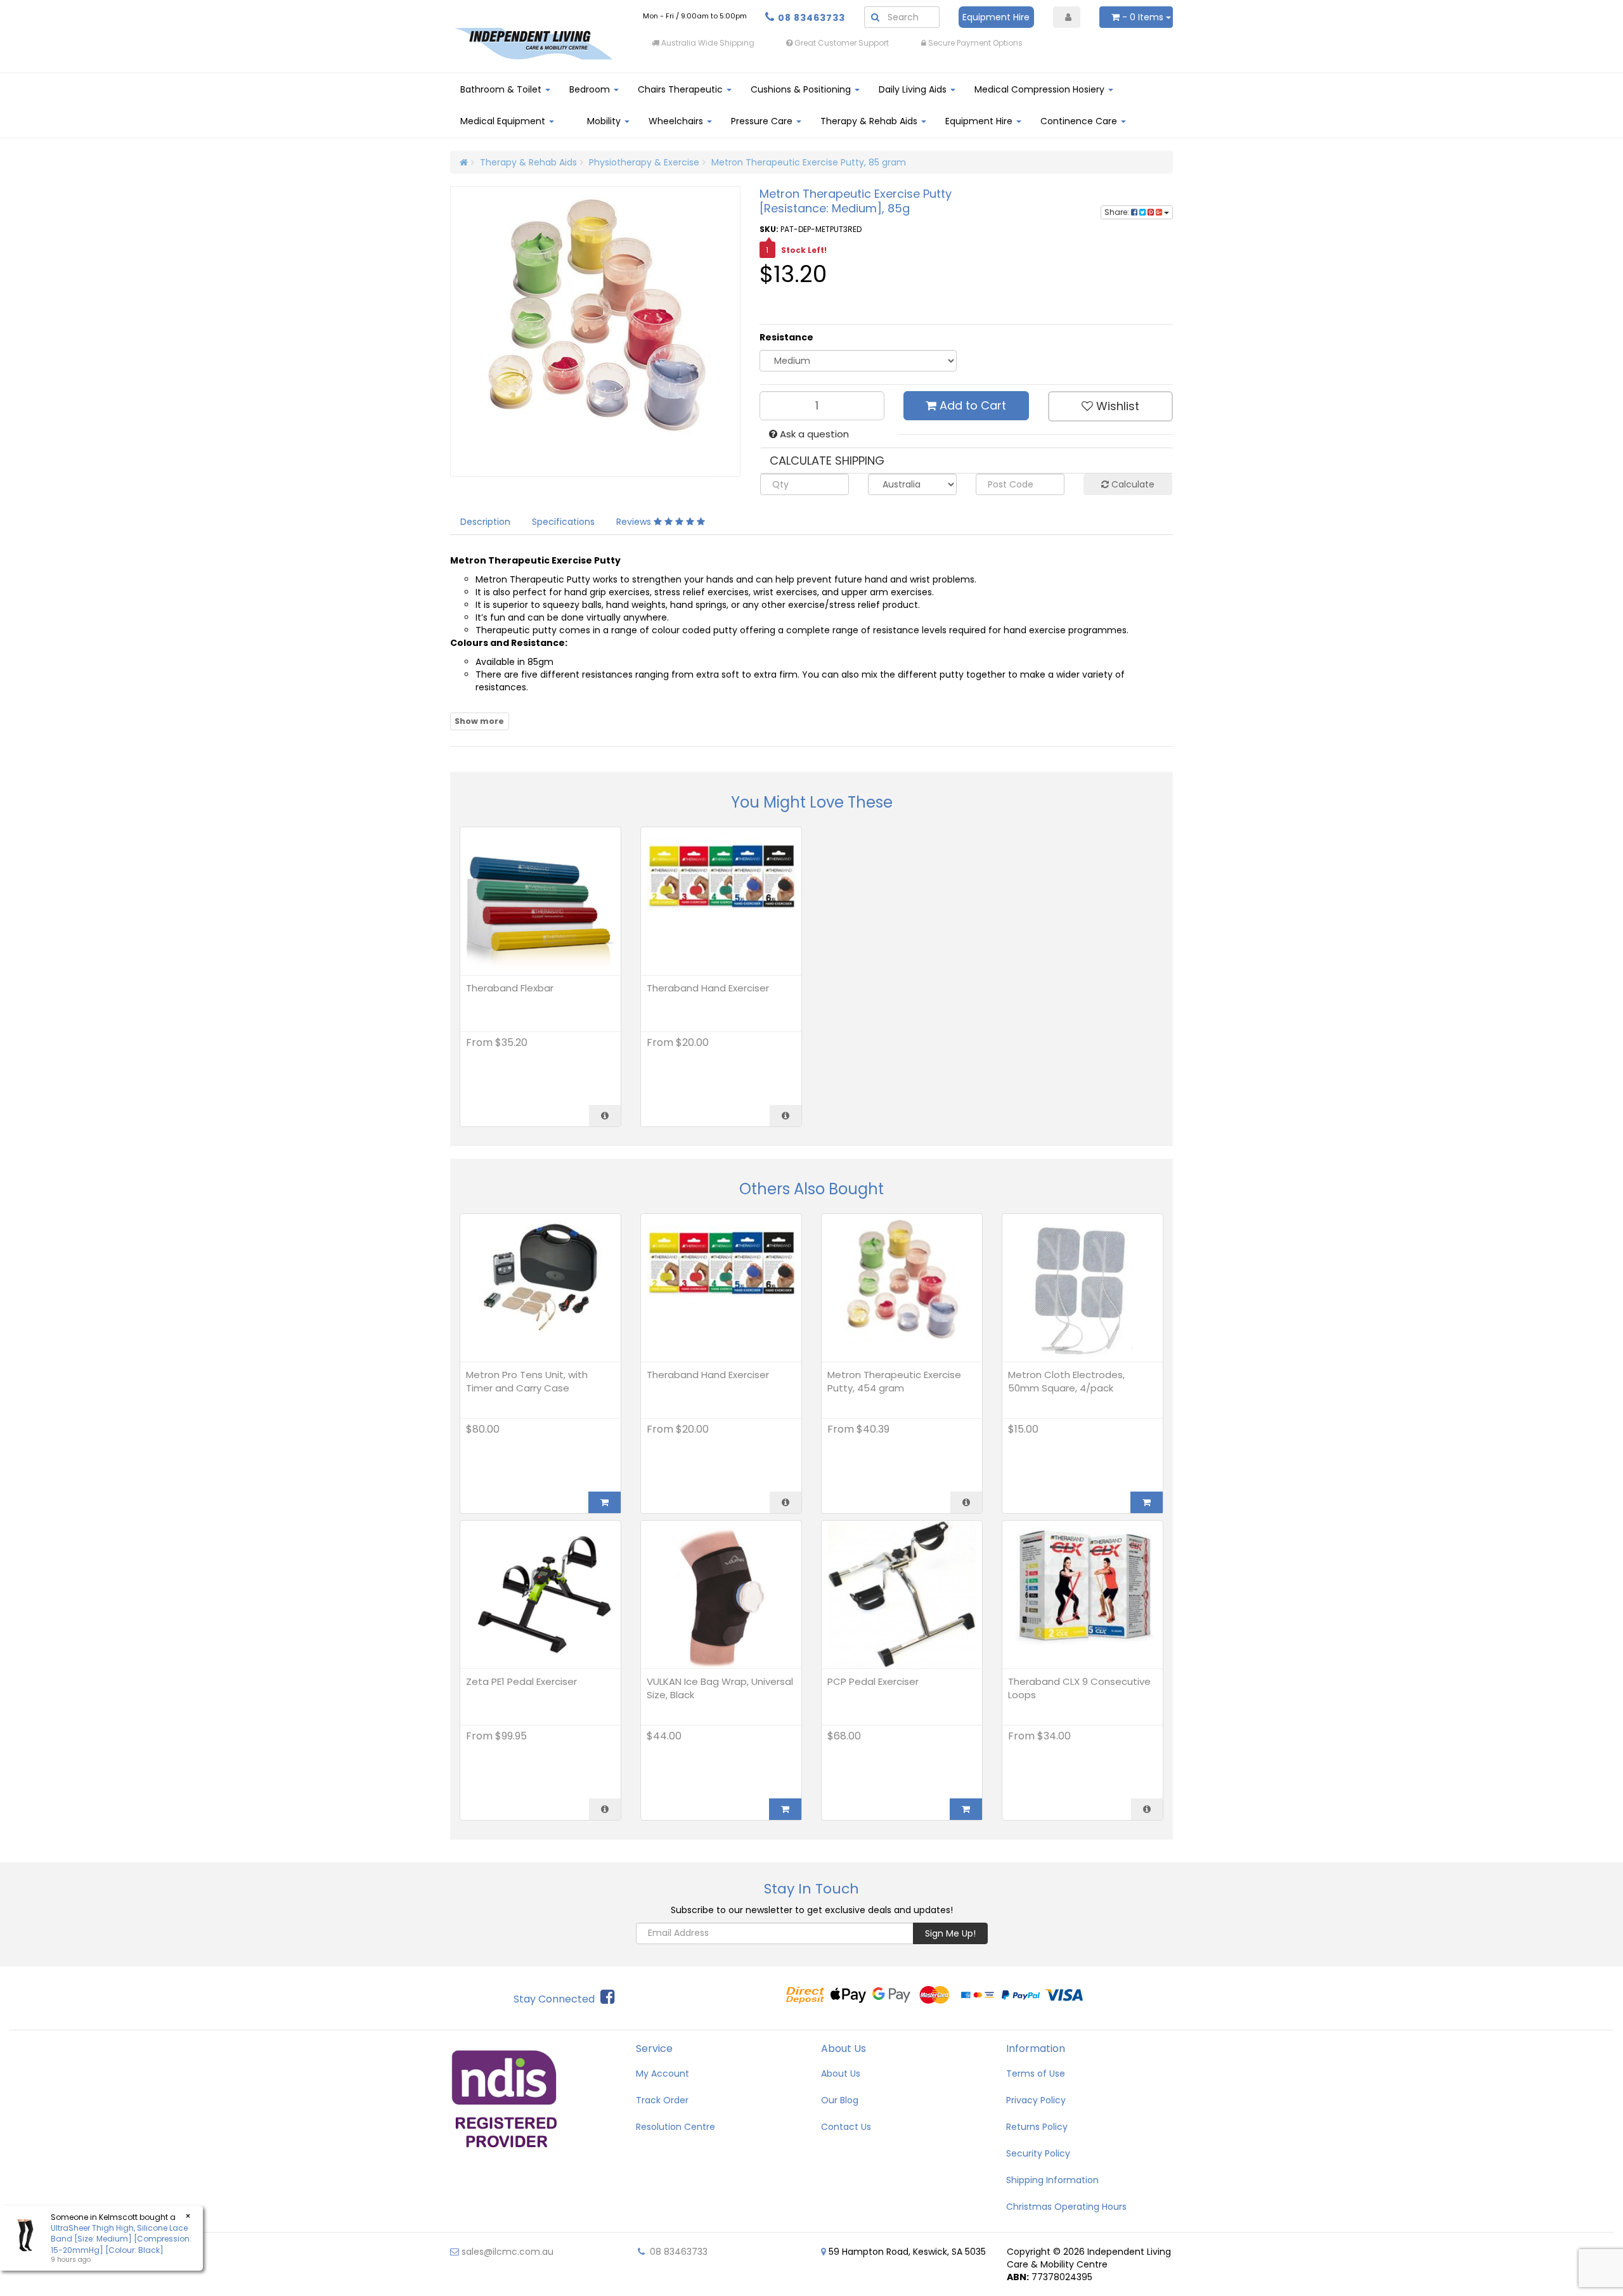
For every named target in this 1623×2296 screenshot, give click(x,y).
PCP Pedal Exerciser (873, 1681)
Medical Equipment (504, 121)
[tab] (486, 522)
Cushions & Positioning (802, 89)
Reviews (635, 522)
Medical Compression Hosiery (1041, 89)
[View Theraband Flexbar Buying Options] (605, 1116)
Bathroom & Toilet (502, 89)
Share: (1118, 212)
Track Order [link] (662, 2100)
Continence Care (1080, 121)
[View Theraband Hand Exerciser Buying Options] (786, 1116)
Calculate (1132, 484)
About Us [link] (841, 2073)
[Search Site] (875, 17)
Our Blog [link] (840, 2100)
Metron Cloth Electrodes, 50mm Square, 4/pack (1066, 1381)
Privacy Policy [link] (1036, 2100)
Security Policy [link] (1038, 2153)
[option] (1106, 43)
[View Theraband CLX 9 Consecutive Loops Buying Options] (1147, 1809)
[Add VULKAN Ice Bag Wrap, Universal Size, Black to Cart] (785, 1809)
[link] (607, 1997)
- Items (1143, 17)
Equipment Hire (996, 17)
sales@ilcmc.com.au (506, 2252)
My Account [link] (663, 2073)
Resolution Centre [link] (676, 2127)
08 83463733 (811, 18)
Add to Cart (971, 405)
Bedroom (591, 89)
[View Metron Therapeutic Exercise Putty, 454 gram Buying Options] (966, 1502)
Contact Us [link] (846, 2127)
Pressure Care (763, 121)
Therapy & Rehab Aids (870, 121)
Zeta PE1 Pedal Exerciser (521, 1681)
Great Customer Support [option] (841, 43)
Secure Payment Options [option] (974, 43)
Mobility (605, 121)
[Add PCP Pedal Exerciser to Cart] (966, 1809)
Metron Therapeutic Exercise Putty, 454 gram (894, 1381)
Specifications (563, 522)
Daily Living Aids (914, 89)
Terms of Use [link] (1036, 2073)
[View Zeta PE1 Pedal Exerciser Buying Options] (605, 1809)
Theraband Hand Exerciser (708, 988)
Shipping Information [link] (1052, 2180)
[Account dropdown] (1067, 17)
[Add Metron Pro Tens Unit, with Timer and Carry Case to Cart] (605, 1502)
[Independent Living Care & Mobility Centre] (533, 43)
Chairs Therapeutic (682, 89)
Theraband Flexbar (510, 988)
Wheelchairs (677, 121)
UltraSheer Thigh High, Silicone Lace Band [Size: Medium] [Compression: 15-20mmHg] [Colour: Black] (121, 2239)
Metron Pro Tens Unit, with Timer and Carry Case (527, 1381)
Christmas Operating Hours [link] (1066, 2207)
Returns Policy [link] (1037, 2127)
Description (485, 522)
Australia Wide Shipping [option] (707, 43)
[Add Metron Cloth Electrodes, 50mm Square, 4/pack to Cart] (1147, 1502)
